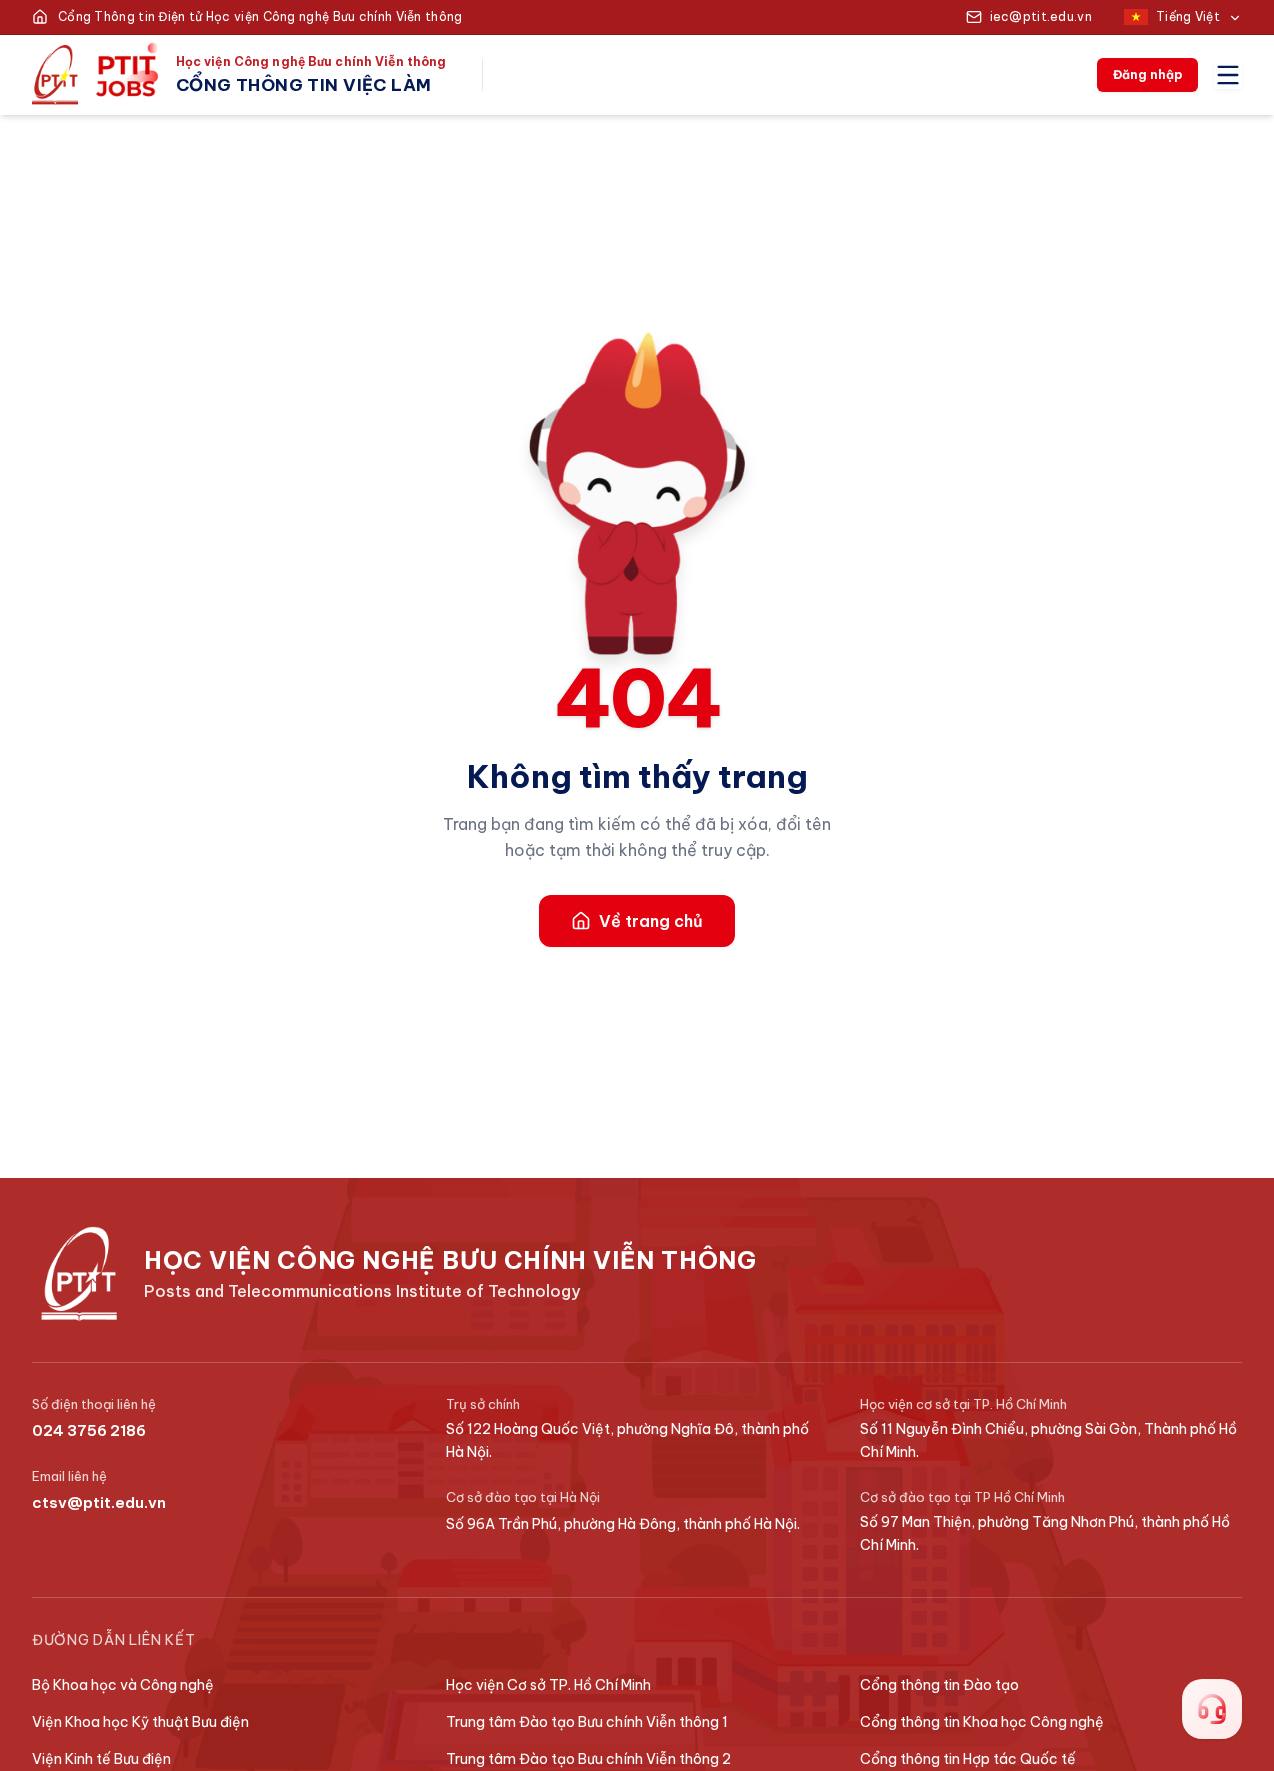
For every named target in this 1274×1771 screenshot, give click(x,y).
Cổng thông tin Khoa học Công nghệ (982, 1722)
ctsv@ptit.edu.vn (99, 1502)
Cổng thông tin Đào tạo (939, 1685)
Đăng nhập (1147, 74)
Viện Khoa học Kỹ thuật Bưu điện (140, 1722)
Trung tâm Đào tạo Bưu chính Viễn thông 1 (587, 1722)
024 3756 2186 (89, 1430)
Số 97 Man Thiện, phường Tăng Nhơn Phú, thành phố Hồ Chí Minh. (1045, 1533)
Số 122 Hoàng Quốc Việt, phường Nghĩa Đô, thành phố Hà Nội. (627, 1440)
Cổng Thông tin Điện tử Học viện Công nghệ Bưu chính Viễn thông (260, 16)
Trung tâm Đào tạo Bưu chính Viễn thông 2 (588, 1759)
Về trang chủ (651, 921)
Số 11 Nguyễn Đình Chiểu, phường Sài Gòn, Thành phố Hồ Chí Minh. (1048, 1440)
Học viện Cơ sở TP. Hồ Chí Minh (548, 1685)
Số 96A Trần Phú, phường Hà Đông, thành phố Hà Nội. (623, 1524)
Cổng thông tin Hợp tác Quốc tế (968, 1759)
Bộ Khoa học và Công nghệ (123, 1685)
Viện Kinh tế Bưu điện (101, 1759)
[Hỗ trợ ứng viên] (1212, 1709)
